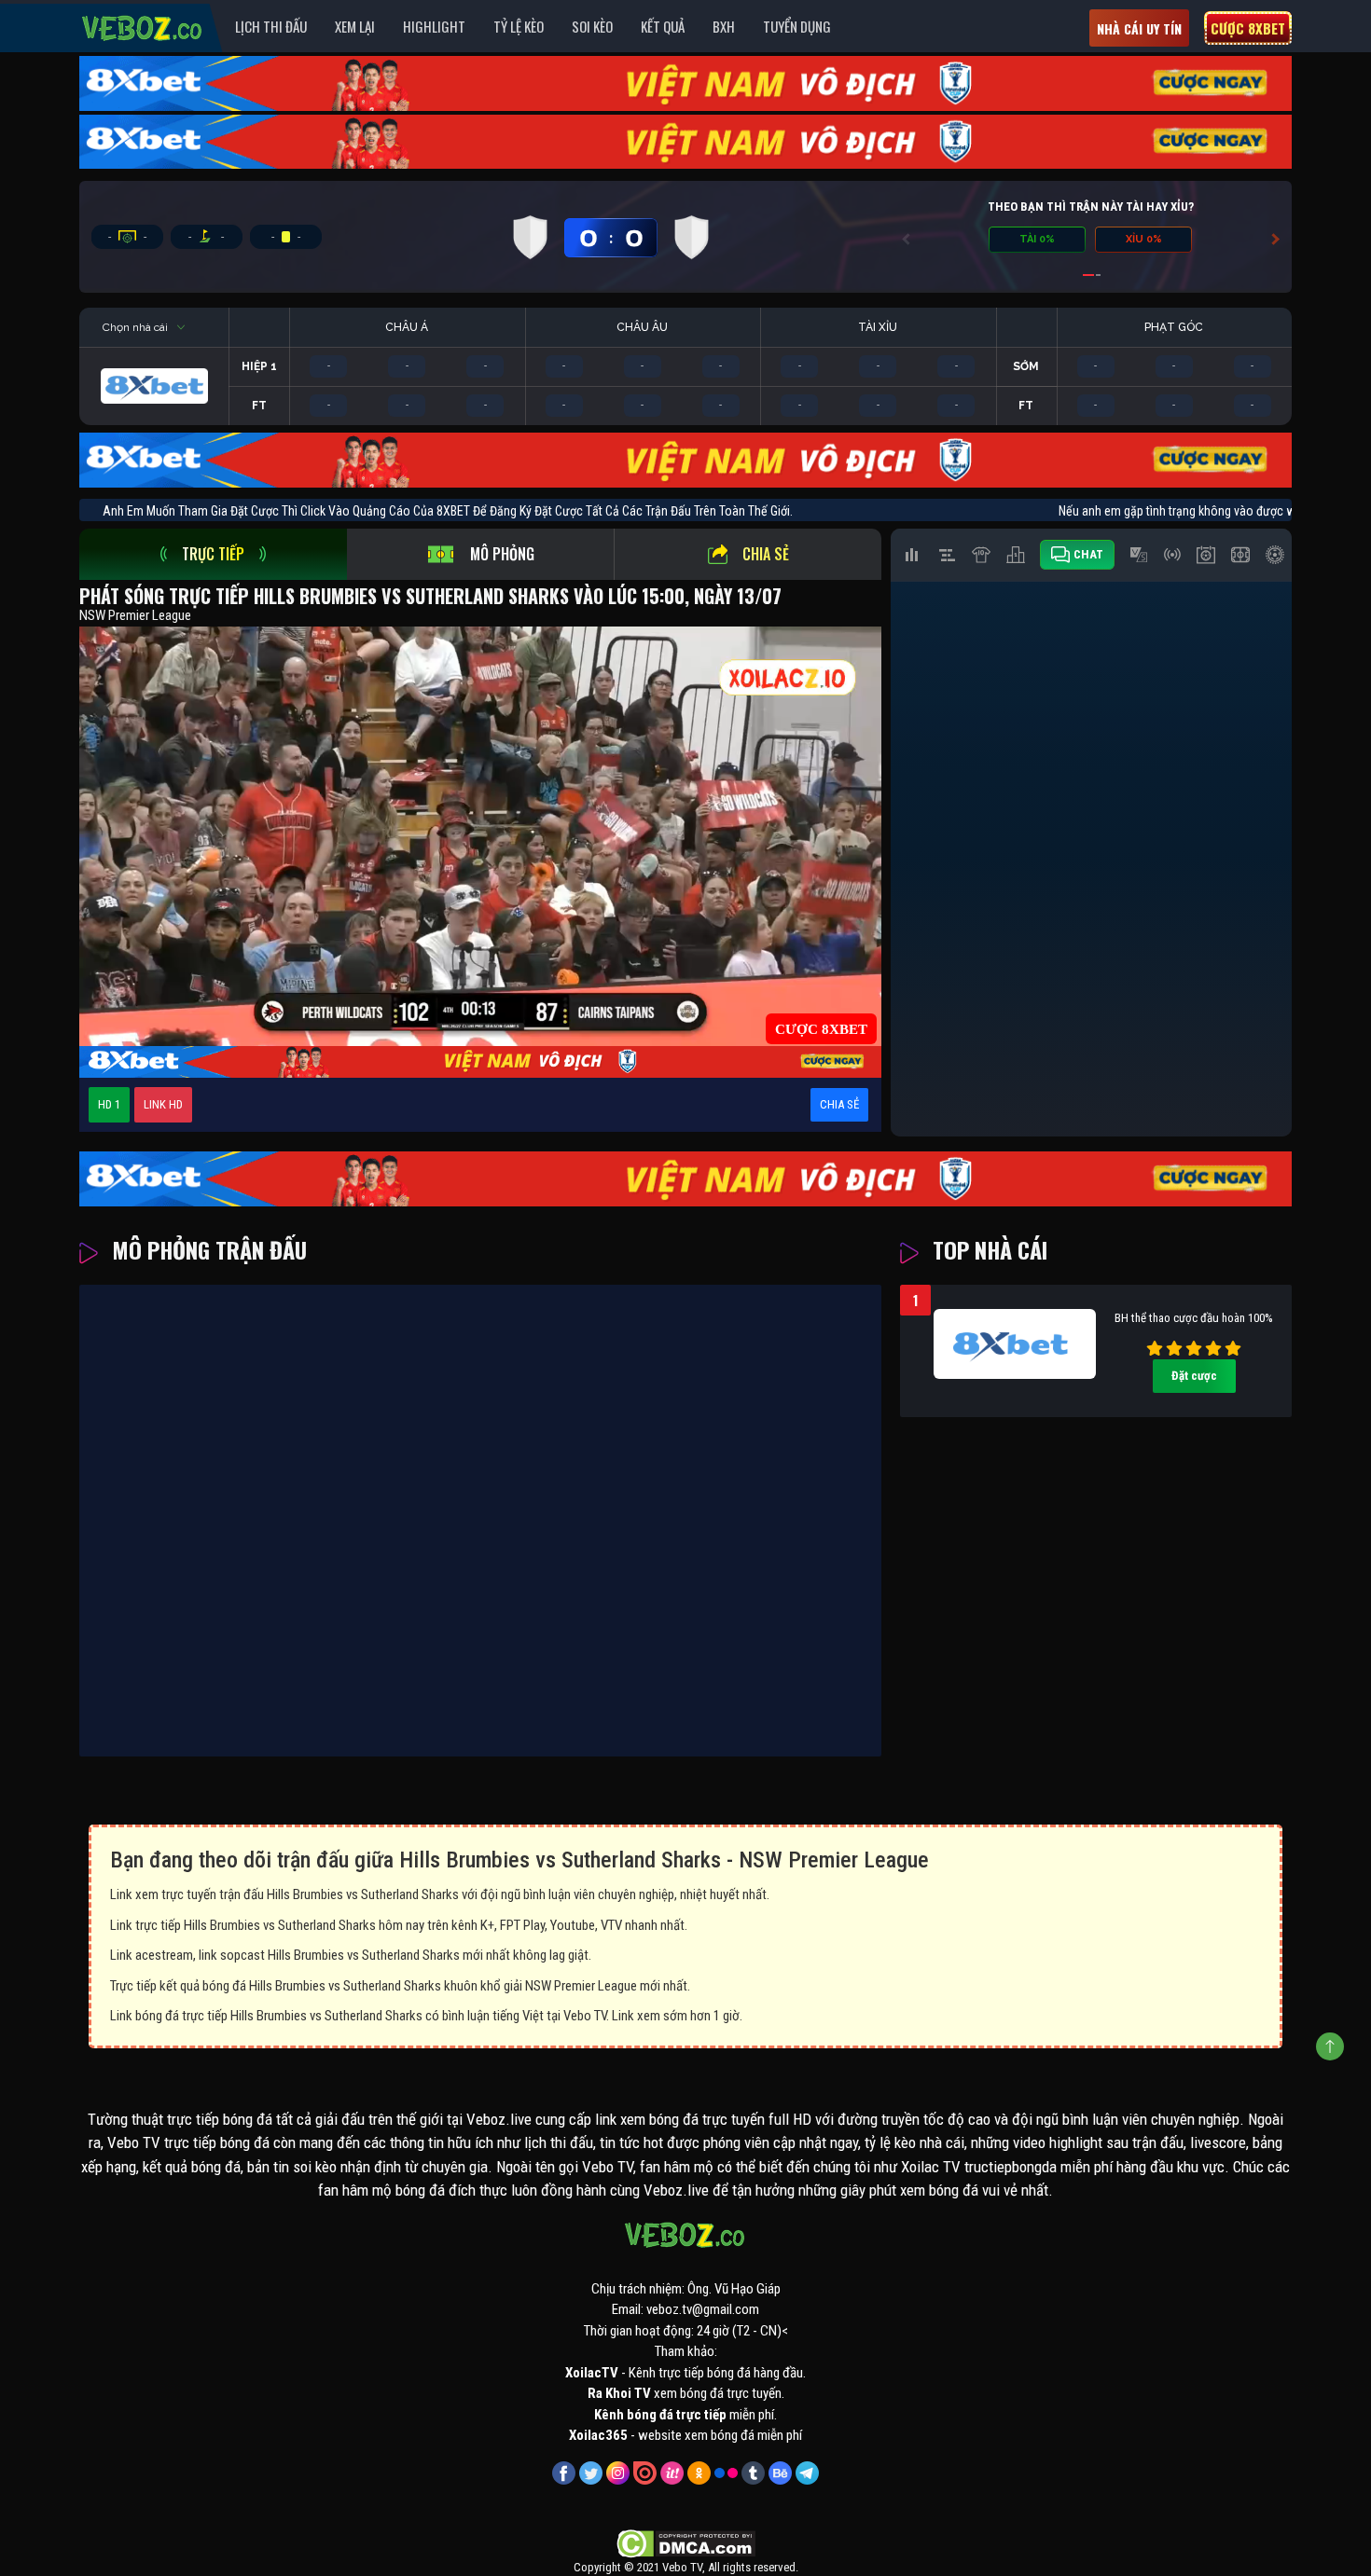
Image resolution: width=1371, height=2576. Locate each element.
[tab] (213, 554)
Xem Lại (355, 26)
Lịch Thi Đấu (271, 26)
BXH (724, 26)
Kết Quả (663, 26)
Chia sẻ (766, 554)
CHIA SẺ (839, 1104)
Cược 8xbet (1248, 28)
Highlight (434, 26)
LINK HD (163, 1104)
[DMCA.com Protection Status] (686, 2542)
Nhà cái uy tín (1139, 28)
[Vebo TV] (143, 25)
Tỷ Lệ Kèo (519, 26)
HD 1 (109, 1104)
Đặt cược (1194, 1376)
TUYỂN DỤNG (797, 26)
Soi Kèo (592, 26)
